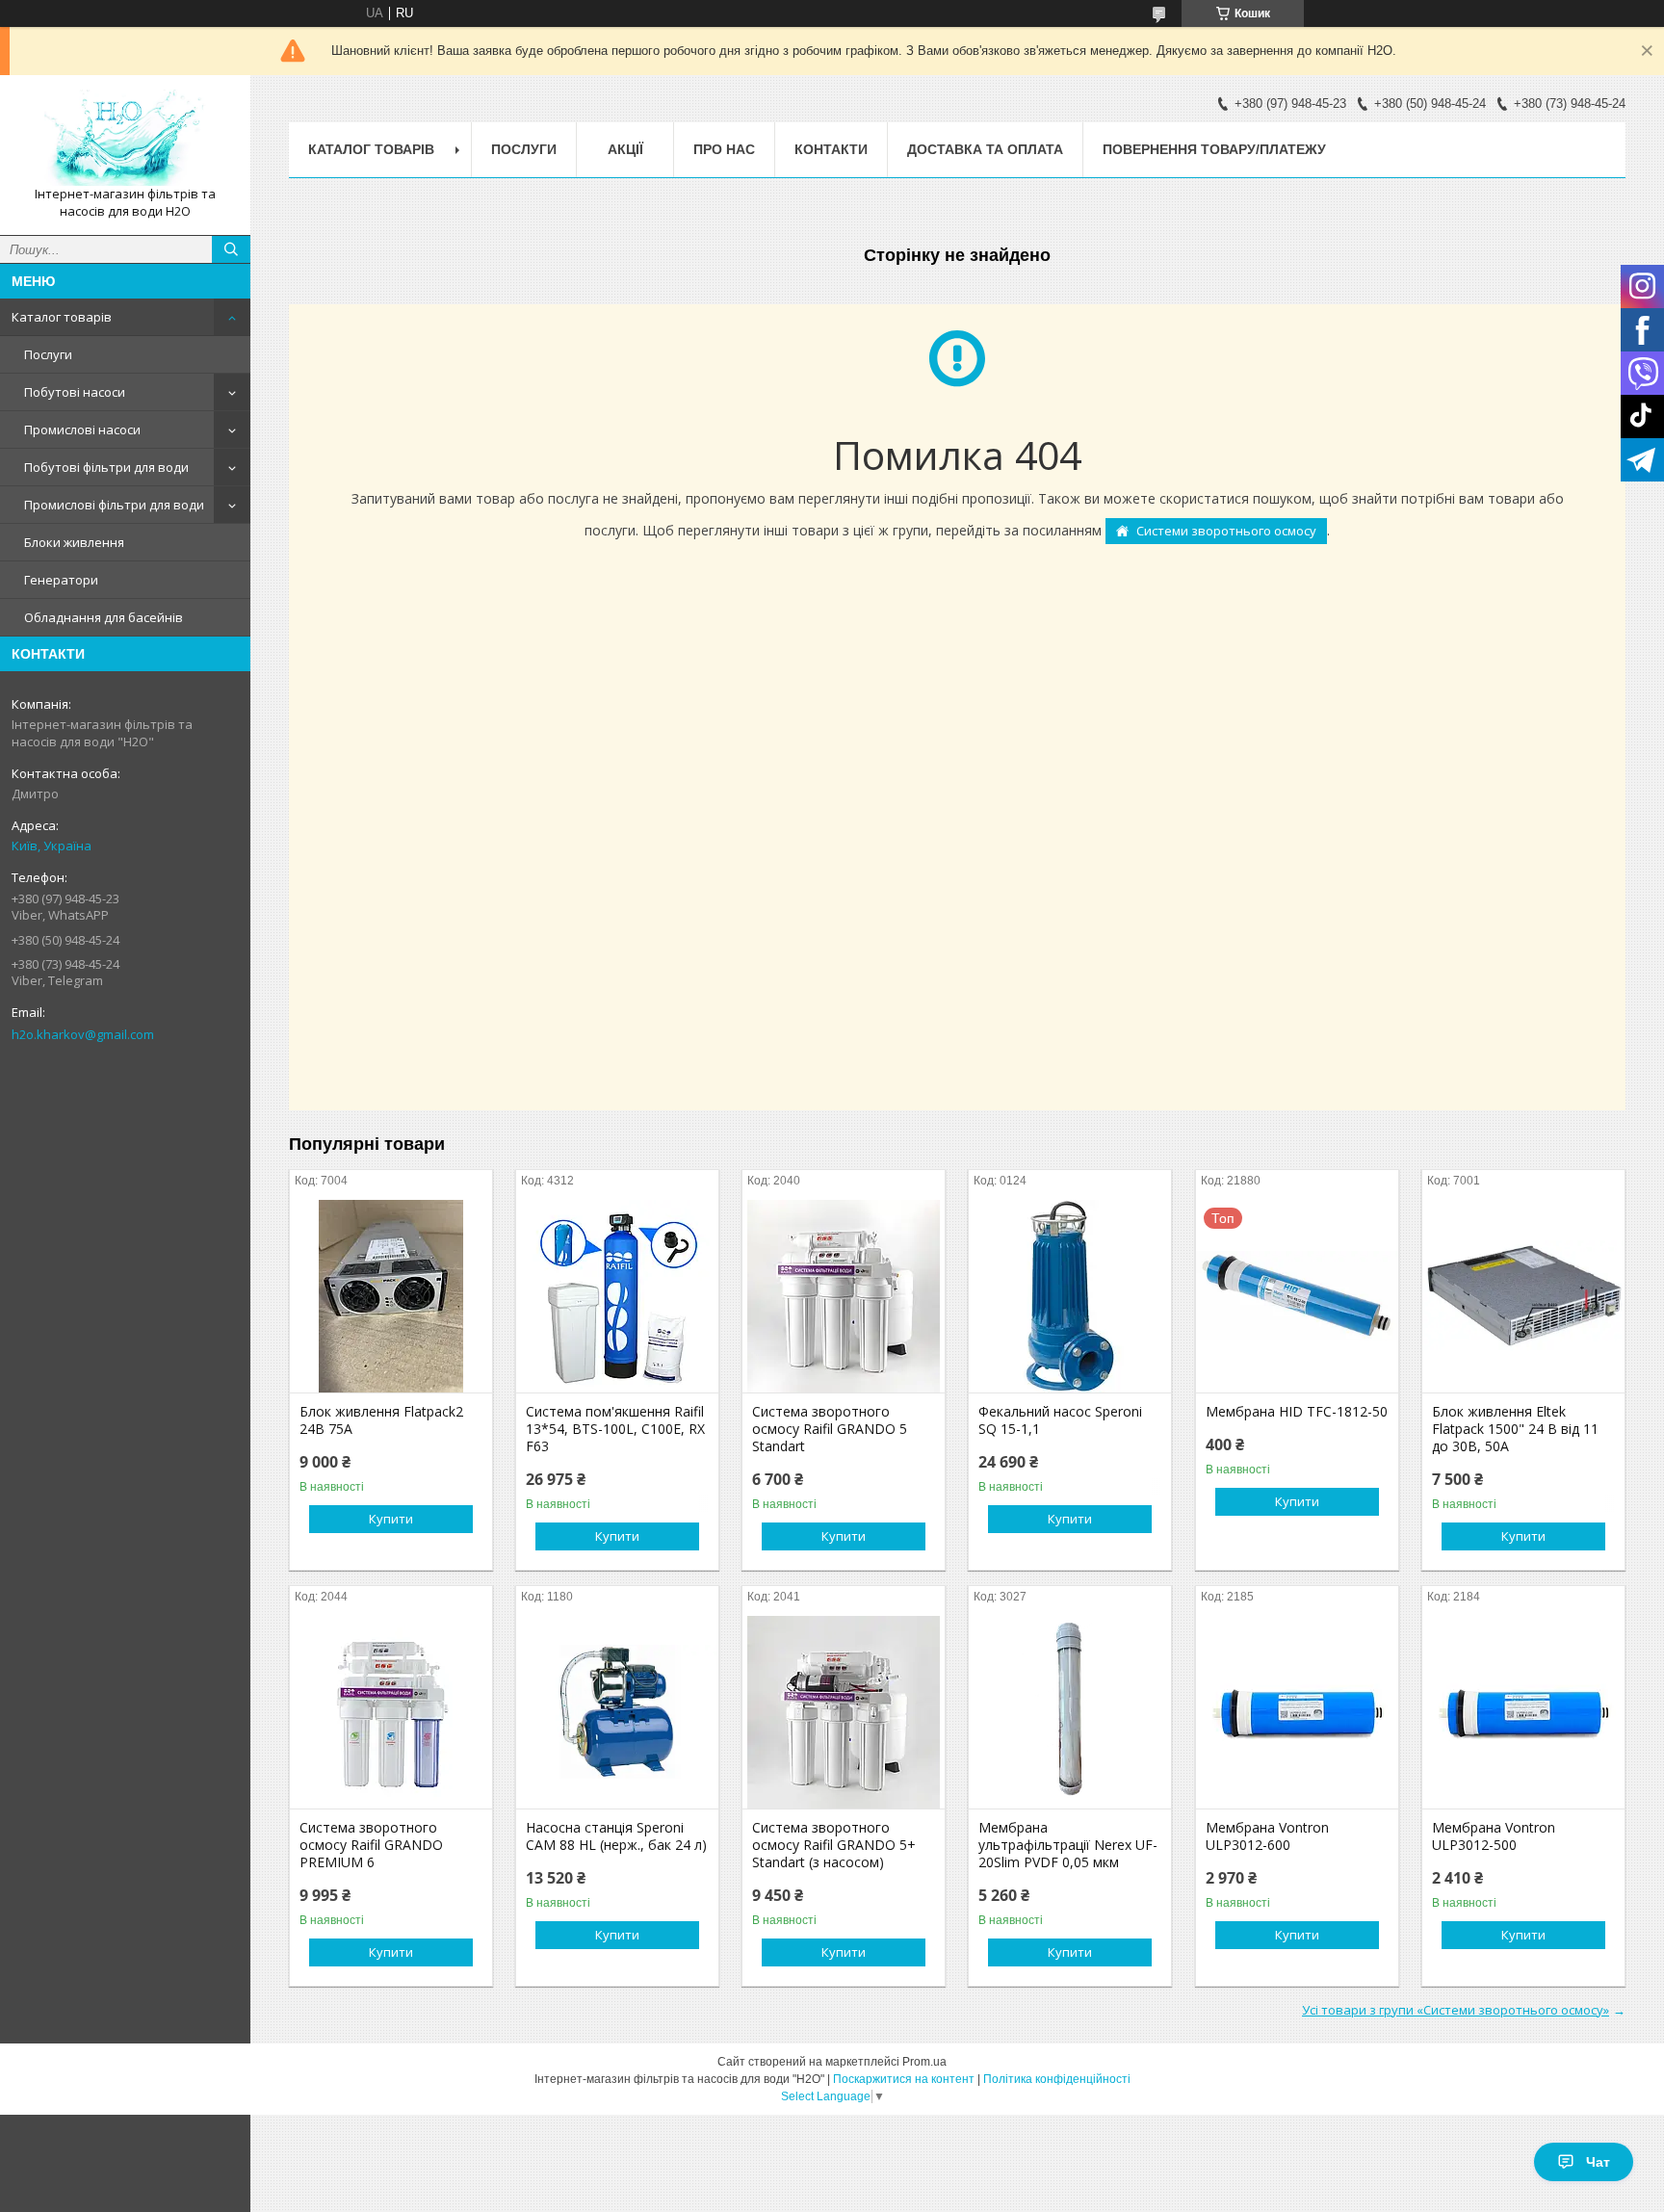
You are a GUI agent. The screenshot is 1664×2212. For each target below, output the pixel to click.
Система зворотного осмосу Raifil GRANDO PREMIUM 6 (371, 1845)
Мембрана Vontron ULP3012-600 (1267, 1836)
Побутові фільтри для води (106, 467)
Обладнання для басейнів (104, 617)
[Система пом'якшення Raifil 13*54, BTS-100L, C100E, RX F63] (617, 1296)
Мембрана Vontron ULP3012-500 (1494, 1836)
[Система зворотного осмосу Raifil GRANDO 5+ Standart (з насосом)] (844, 1712)
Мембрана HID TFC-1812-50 (1297, 1412)
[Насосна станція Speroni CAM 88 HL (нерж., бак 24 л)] (617, 1712)
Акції (625, 149)
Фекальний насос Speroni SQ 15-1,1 (1060, 1420)
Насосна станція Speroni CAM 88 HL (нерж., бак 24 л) (616, 1836)
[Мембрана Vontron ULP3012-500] (1523, 1712)
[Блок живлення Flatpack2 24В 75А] (391, 1296)
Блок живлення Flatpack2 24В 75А (381, 1420)
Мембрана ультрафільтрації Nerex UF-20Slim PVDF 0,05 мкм (1068, 1845)
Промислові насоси (82, 429)
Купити (391, 1519)
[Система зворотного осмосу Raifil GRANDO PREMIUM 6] (391, 1712)
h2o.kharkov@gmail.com (83, 1034)
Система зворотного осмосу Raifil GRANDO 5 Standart (830, 1429)
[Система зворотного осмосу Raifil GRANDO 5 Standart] (844, 1296)
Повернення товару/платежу (1214, 149)
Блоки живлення (74, 542)
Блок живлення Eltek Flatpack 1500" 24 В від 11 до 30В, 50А (1515, 1429)
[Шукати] (231, 249)
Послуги (48, 354)
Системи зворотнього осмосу (1226, 531)
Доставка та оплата (985, 149)
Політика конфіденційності (1057, 2079)
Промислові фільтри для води (114, 505)
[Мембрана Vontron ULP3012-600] (1297, 1712)
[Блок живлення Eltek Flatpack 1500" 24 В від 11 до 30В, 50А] (1523, 1296)
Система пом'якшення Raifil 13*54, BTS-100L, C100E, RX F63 (615, 1429)
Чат (1598, 2162)
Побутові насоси (75, 392)
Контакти (831, 149)
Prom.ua (924, 2062)
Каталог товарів (62, 317)
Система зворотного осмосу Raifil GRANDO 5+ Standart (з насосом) (834, 1845)
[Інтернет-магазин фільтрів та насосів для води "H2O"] (125, 138)
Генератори (61, 580)
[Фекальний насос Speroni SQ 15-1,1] (1070, 1296)
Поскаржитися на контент (904, 2079)
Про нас (724, 149)
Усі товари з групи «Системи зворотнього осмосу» (1456, 2010)
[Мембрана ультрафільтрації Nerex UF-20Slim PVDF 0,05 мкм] (1070, 1712)
